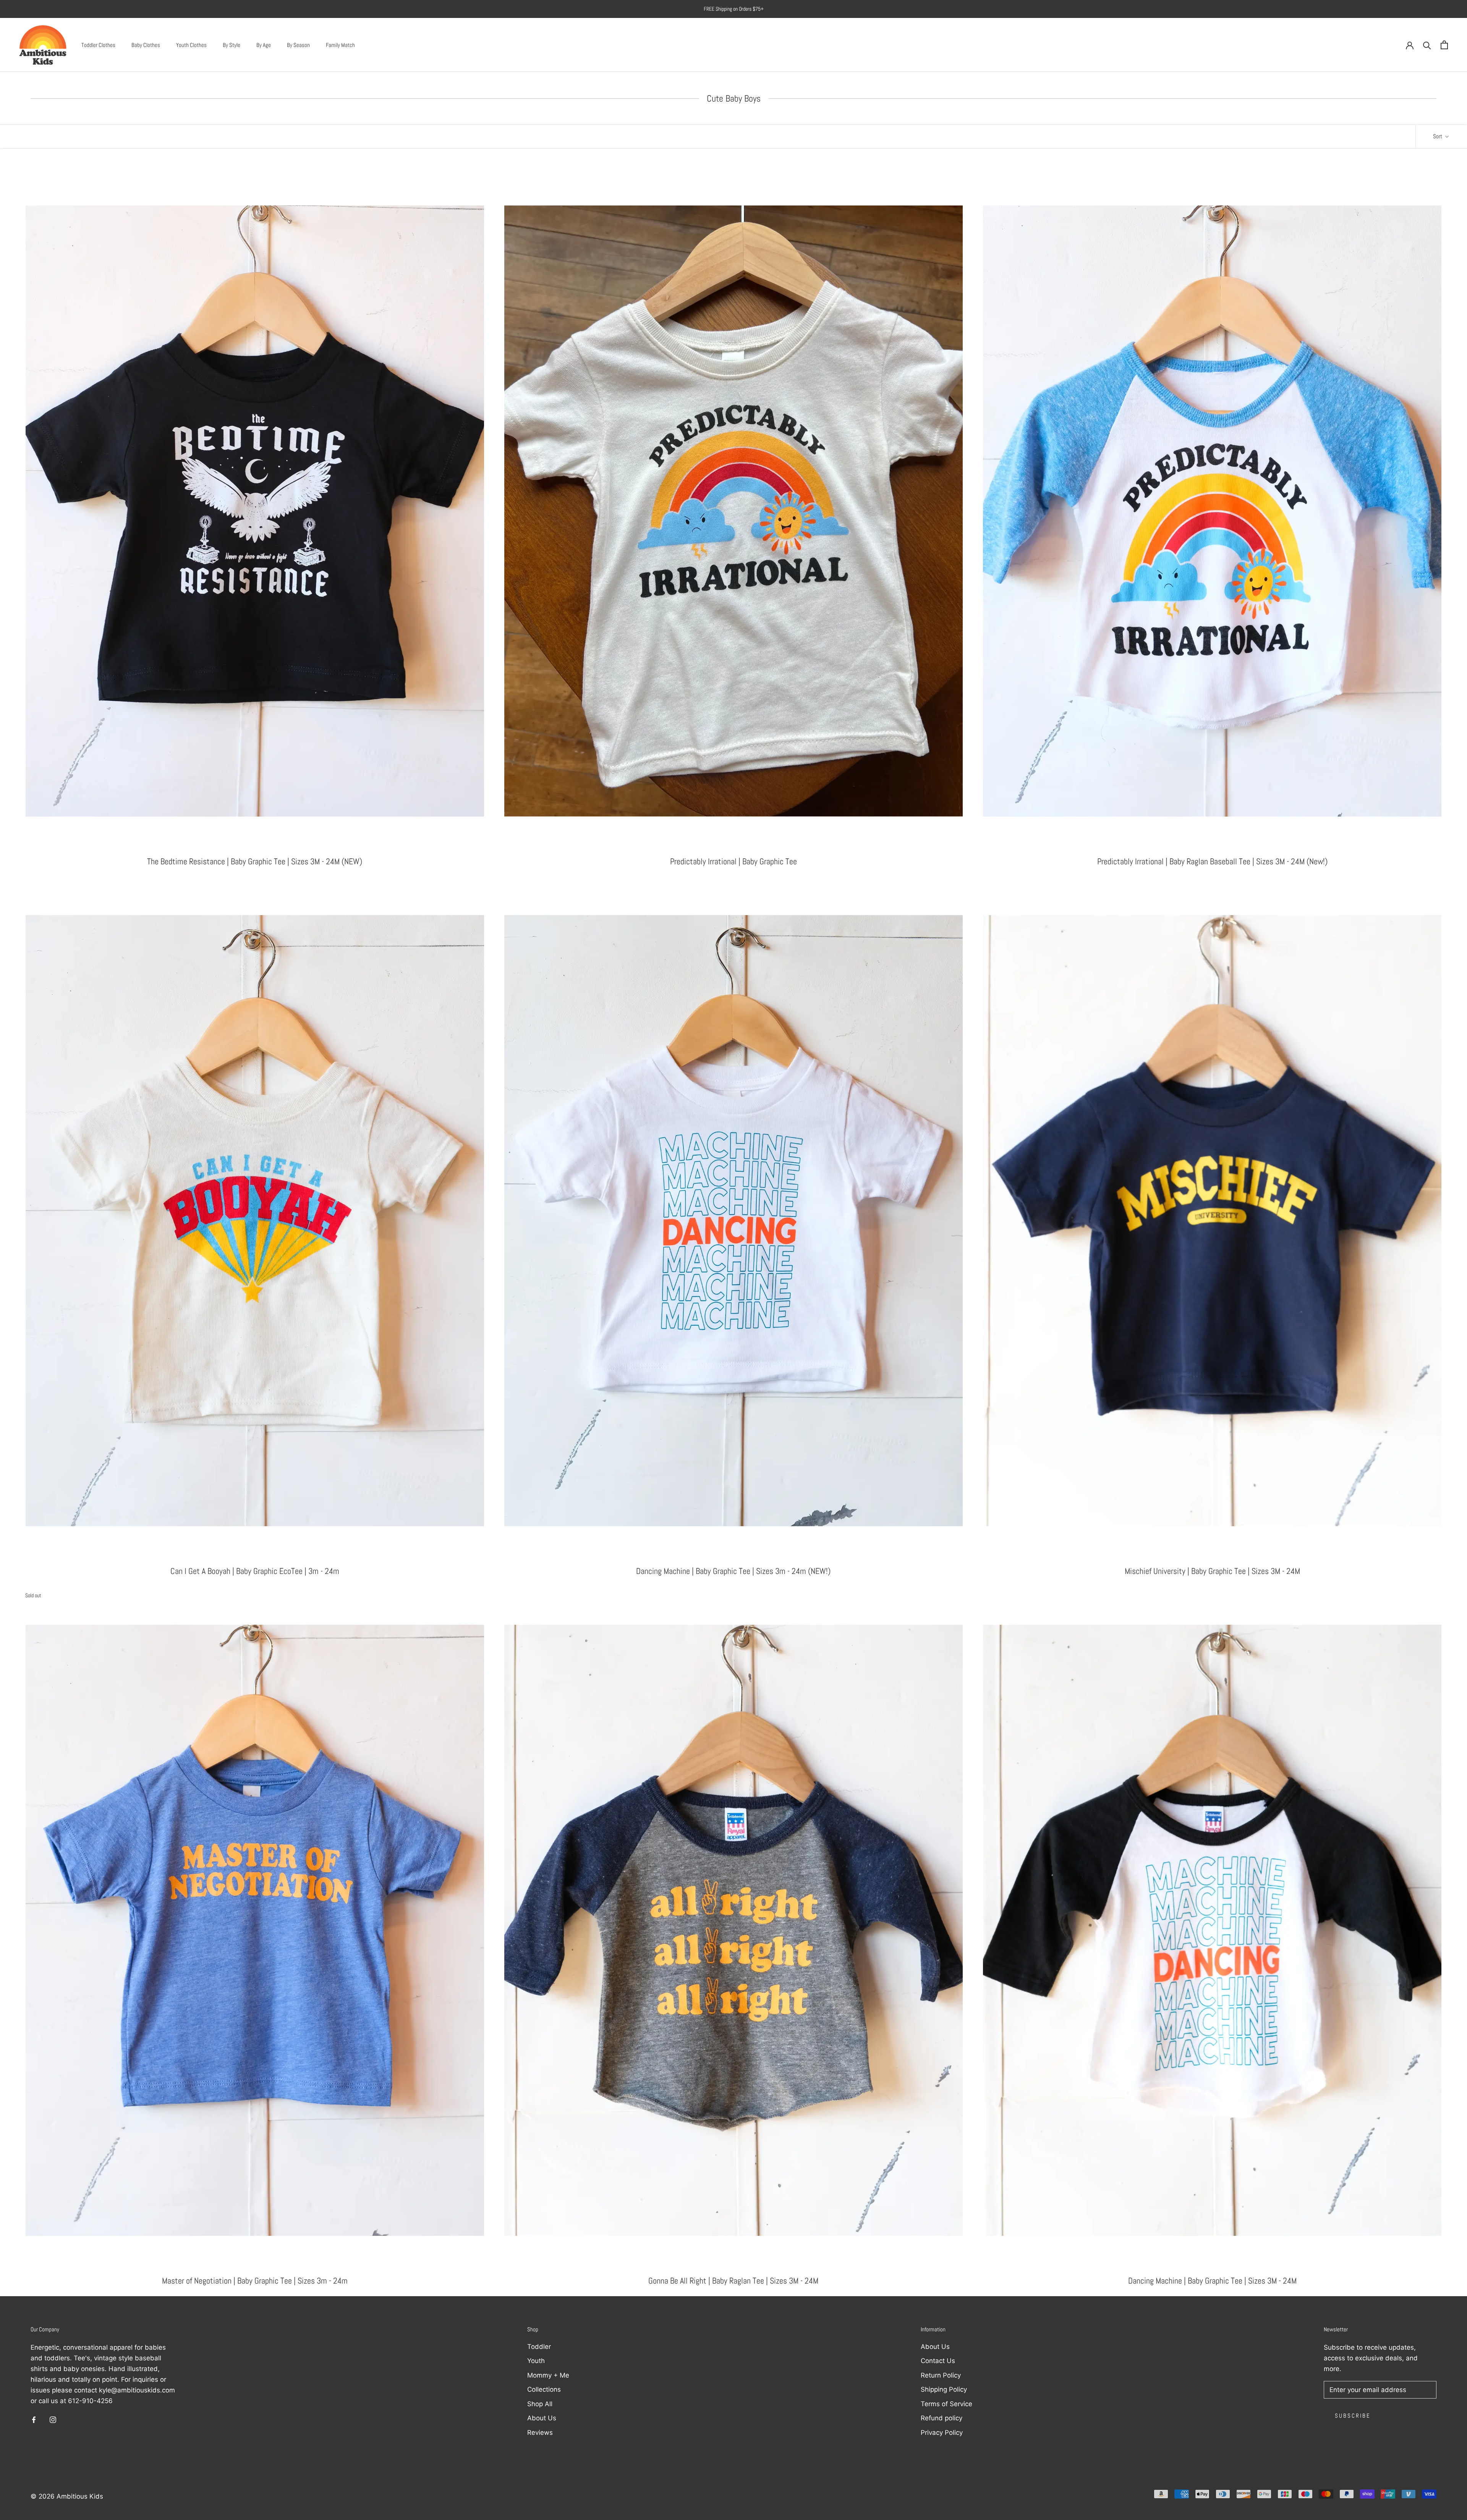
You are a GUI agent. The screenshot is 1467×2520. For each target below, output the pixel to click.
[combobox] (629, 1273)
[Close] (859, 1144)
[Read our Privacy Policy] (717, 1312)
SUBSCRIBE (666, 1355)
